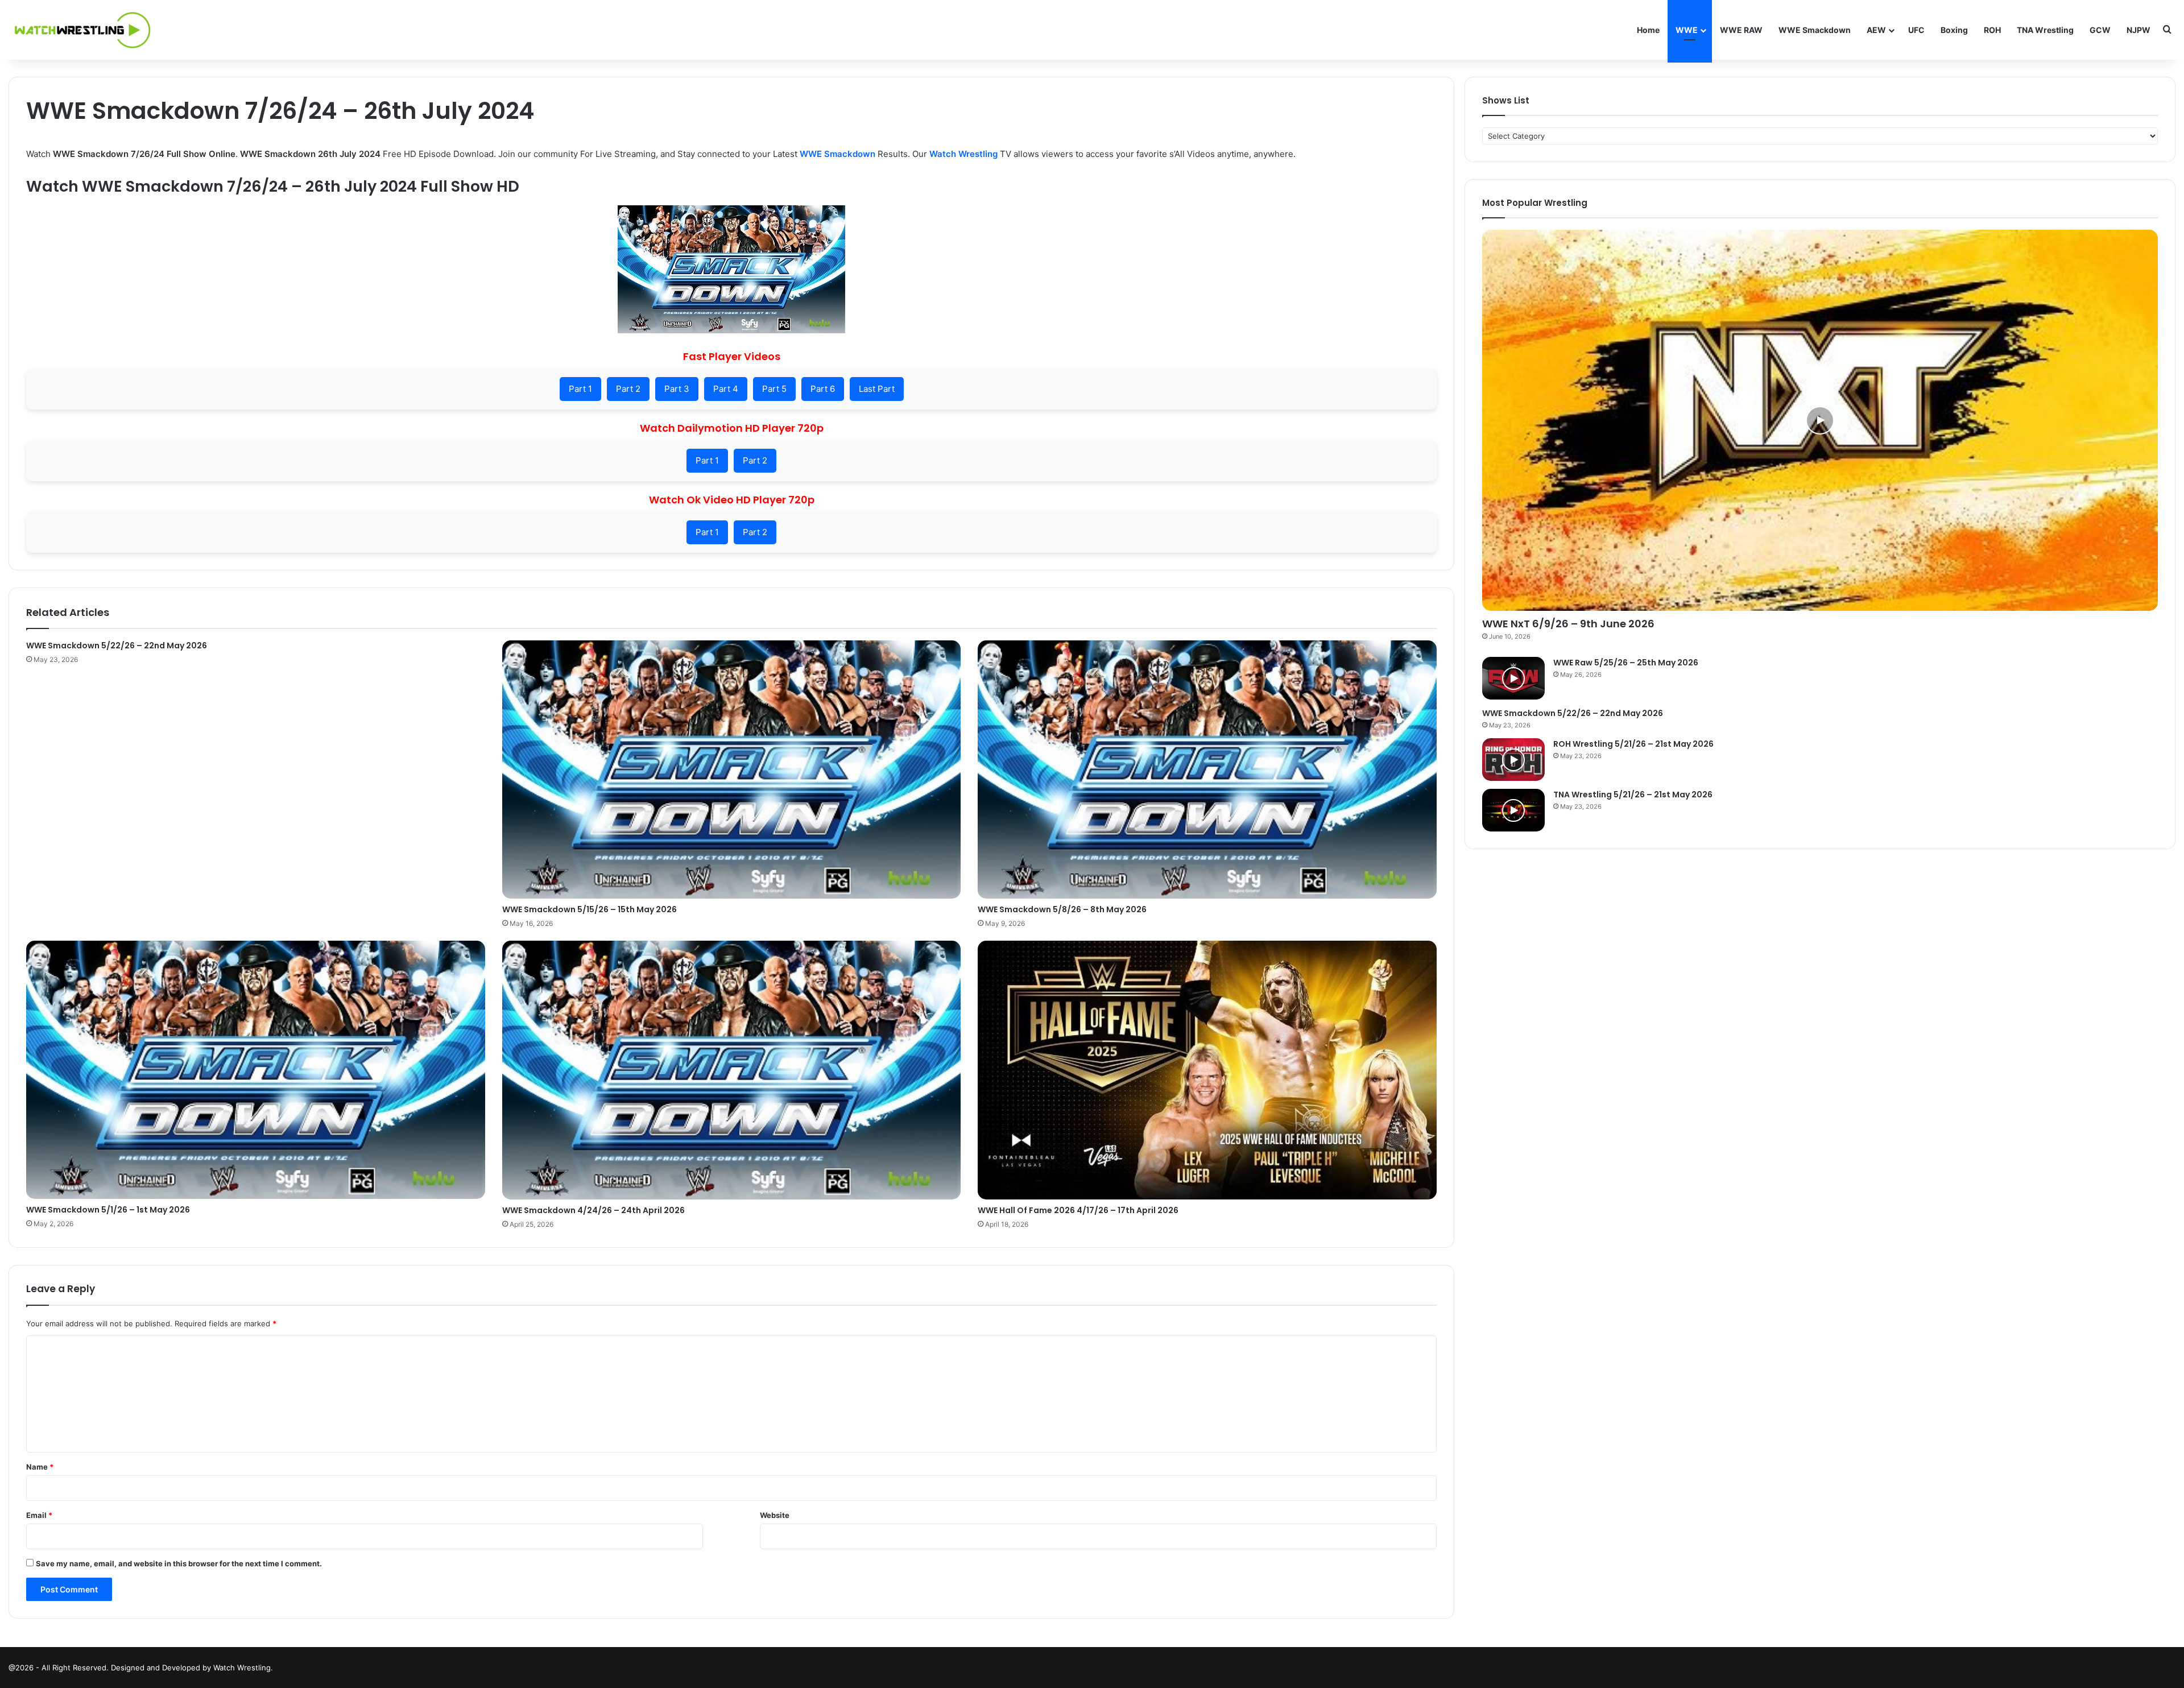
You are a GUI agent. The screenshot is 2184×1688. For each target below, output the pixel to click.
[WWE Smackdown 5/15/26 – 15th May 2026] (732, 769)
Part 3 (677, 389)
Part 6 (823, 389)
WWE (1687, 30)
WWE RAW (1741, 30)
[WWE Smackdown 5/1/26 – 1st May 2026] (256, 1070)
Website (775, 1515)
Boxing (1954, 30)
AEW (1876, 30)
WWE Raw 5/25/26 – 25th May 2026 (1626, 663)
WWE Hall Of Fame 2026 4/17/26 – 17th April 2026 (1078, 1210)
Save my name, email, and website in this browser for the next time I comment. (179, 1563)
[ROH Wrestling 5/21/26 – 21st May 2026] (1513, 760)
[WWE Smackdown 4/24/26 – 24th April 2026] (732, 1070)
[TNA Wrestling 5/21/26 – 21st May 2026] (1513, 810)
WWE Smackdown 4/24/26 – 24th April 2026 (593, 1210)
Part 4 (726, 389)
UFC (1916, 30)
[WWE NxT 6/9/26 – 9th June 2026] (1820, 420)
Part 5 (774, 389)
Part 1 (580, 389)
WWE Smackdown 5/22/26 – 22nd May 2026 (117, 646)
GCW (2100, 30)
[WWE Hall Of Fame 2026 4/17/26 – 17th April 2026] (1207, 1070)
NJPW (2138, 30)
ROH (1992, 30)
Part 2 (628, 389)
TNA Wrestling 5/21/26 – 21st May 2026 (1633, 795)
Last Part (877, 389)
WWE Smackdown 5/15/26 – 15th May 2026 (590, 909)
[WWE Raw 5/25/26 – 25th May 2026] (1513, 678)
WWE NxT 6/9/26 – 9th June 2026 (1568, 624)
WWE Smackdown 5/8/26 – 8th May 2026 (1062, 909)
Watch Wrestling (963, 154)
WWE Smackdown (1815, 30)
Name (40, 1467)
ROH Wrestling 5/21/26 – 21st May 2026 (1633, 744)
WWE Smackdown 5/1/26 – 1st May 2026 (108, 1210)
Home (1648, 30)
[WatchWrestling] (80, 30)
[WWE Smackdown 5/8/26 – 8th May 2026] (1207, 769)
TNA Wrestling (2045, 30)
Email (39, 1515)
